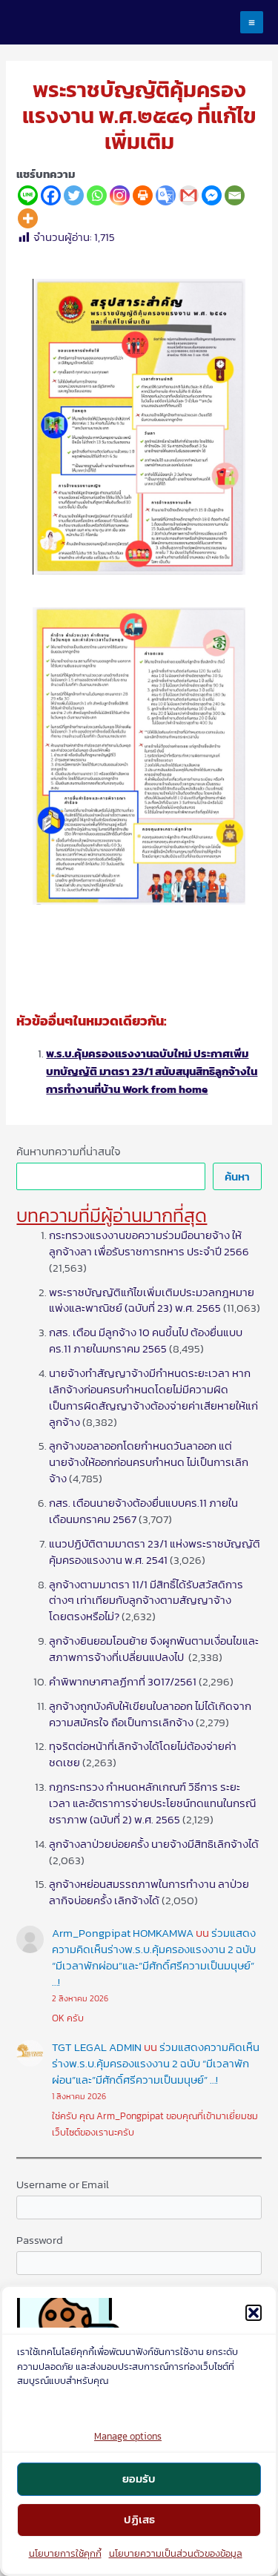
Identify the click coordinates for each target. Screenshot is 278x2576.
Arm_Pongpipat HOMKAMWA (123, 1933)
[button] (254, 2313)
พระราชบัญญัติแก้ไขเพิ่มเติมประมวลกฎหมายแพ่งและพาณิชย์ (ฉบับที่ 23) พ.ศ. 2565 (152, 1301)
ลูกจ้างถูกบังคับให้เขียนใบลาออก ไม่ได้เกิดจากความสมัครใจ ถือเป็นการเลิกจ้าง (150, 1714)
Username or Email (63, 2184)
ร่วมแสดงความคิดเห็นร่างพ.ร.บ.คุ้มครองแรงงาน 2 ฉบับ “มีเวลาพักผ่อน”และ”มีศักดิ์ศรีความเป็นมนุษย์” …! (154, 1958)
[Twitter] (74, 195)
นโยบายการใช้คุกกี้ (65, 2553)
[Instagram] (120, 195)
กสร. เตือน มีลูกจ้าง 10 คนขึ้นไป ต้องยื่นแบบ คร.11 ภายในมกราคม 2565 (146, 1341)
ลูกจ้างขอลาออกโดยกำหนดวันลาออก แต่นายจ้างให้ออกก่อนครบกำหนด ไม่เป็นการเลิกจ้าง (149, 1462)
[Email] (235, 195)
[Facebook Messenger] (212, 195)
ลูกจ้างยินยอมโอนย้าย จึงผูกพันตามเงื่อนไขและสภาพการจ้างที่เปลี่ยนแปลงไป (154, 1649)
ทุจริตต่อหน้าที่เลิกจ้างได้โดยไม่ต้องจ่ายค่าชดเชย (143, 1754)
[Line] (28, 195)
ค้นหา (237, 1177)
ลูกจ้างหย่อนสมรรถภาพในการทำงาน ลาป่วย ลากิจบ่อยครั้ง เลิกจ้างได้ (149, 1892)
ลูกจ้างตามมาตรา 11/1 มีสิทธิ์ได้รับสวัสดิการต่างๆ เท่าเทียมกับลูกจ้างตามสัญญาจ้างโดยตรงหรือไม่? (146, 1601)
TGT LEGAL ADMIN (97, 2047)
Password (40, 2240)
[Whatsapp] (97, 195)
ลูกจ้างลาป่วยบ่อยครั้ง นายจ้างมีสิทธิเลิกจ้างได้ (154, 1844)
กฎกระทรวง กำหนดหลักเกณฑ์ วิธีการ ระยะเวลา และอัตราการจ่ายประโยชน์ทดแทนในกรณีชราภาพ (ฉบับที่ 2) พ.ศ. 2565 (152, 1803)
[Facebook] (51, 195)
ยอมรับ (139, 2478)
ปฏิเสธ (139, 2519)
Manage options (128, 2436)
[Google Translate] (166, 195)
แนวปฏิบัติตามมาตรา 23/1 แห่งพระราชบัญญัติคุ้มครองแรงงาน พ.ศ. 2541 (155, 1552)
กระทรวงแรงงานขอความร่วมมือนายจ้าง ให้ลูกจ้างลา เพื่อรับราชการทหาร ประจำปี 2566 (149, 1244)
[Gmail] (189, 195)
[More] (28, 218)
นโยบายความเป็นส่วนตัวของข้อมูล (176, 2553)
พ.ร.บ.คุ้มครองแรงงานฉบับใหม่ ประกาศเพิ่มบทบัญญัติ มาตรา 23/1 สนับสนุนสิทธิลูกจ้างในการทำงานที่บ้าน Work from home (152, 1071)
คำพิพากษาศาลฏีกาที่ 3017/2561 (123, 1682)
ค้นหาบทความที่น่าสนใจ (69, 1152)
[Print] (143, 195)
